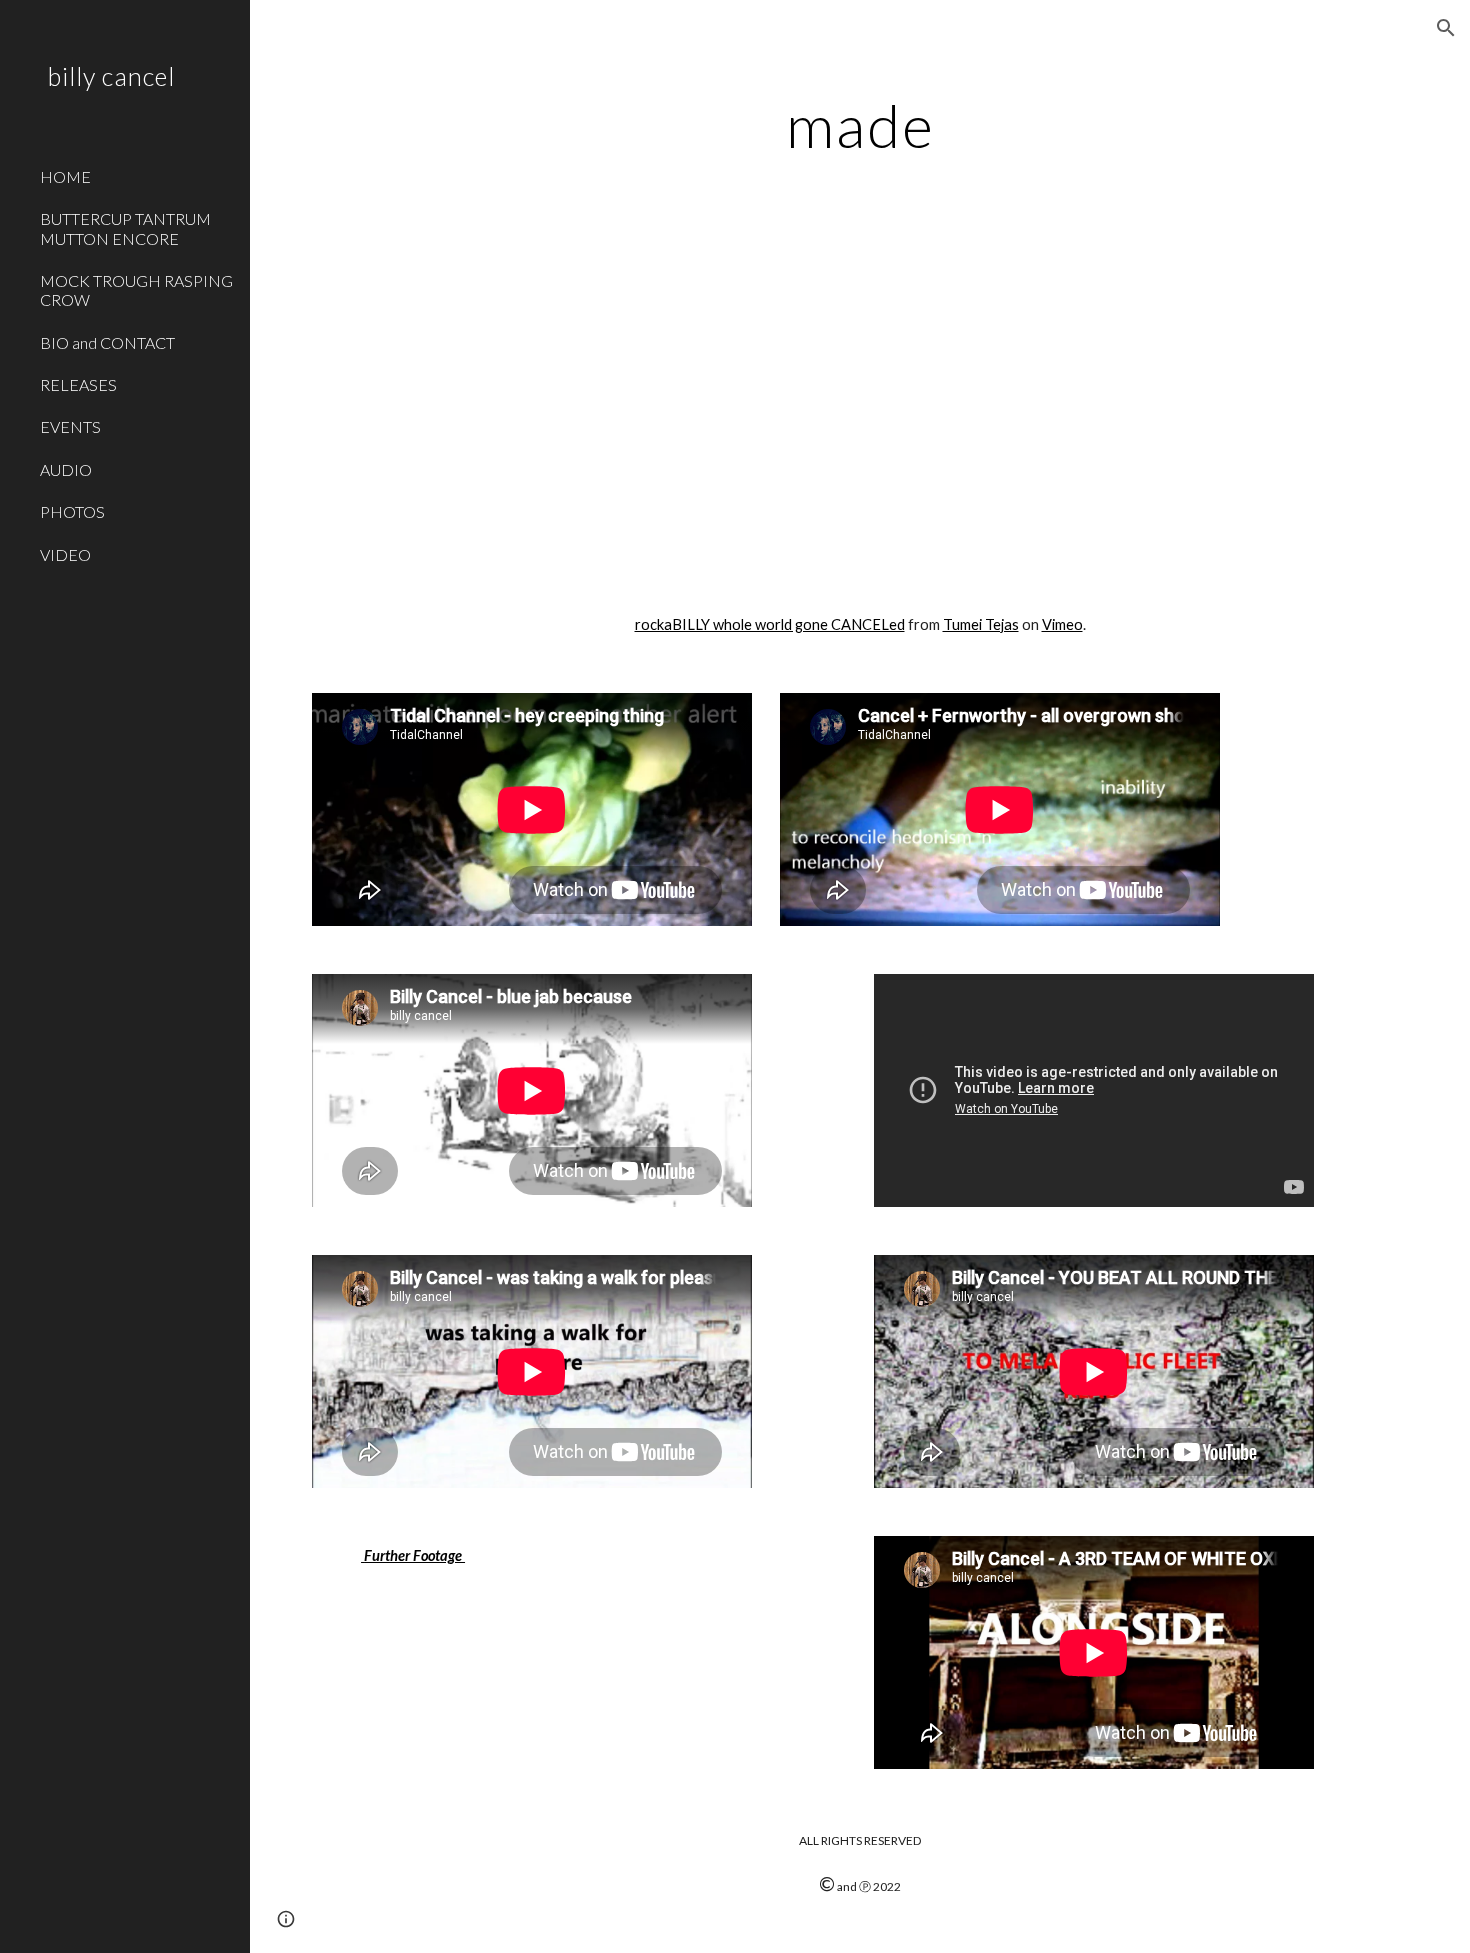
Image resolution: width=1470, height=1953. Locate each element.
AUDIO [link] (66, 469)
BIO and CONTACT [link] (107, 342)
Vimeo (1062, 624)
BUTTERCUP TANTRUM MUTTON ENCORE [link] (125, 228)
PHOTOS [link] (72, 511)
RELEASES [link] (78, 384)
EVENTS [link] (70, 426)
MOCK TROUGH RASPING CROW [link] (136, 290)
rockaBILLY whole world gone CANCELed (770, 624)
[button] (1446, 28)
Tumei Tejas (981, 624)
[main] (860, 125)
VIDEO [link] (65, 554)
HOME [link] (65, 176)
